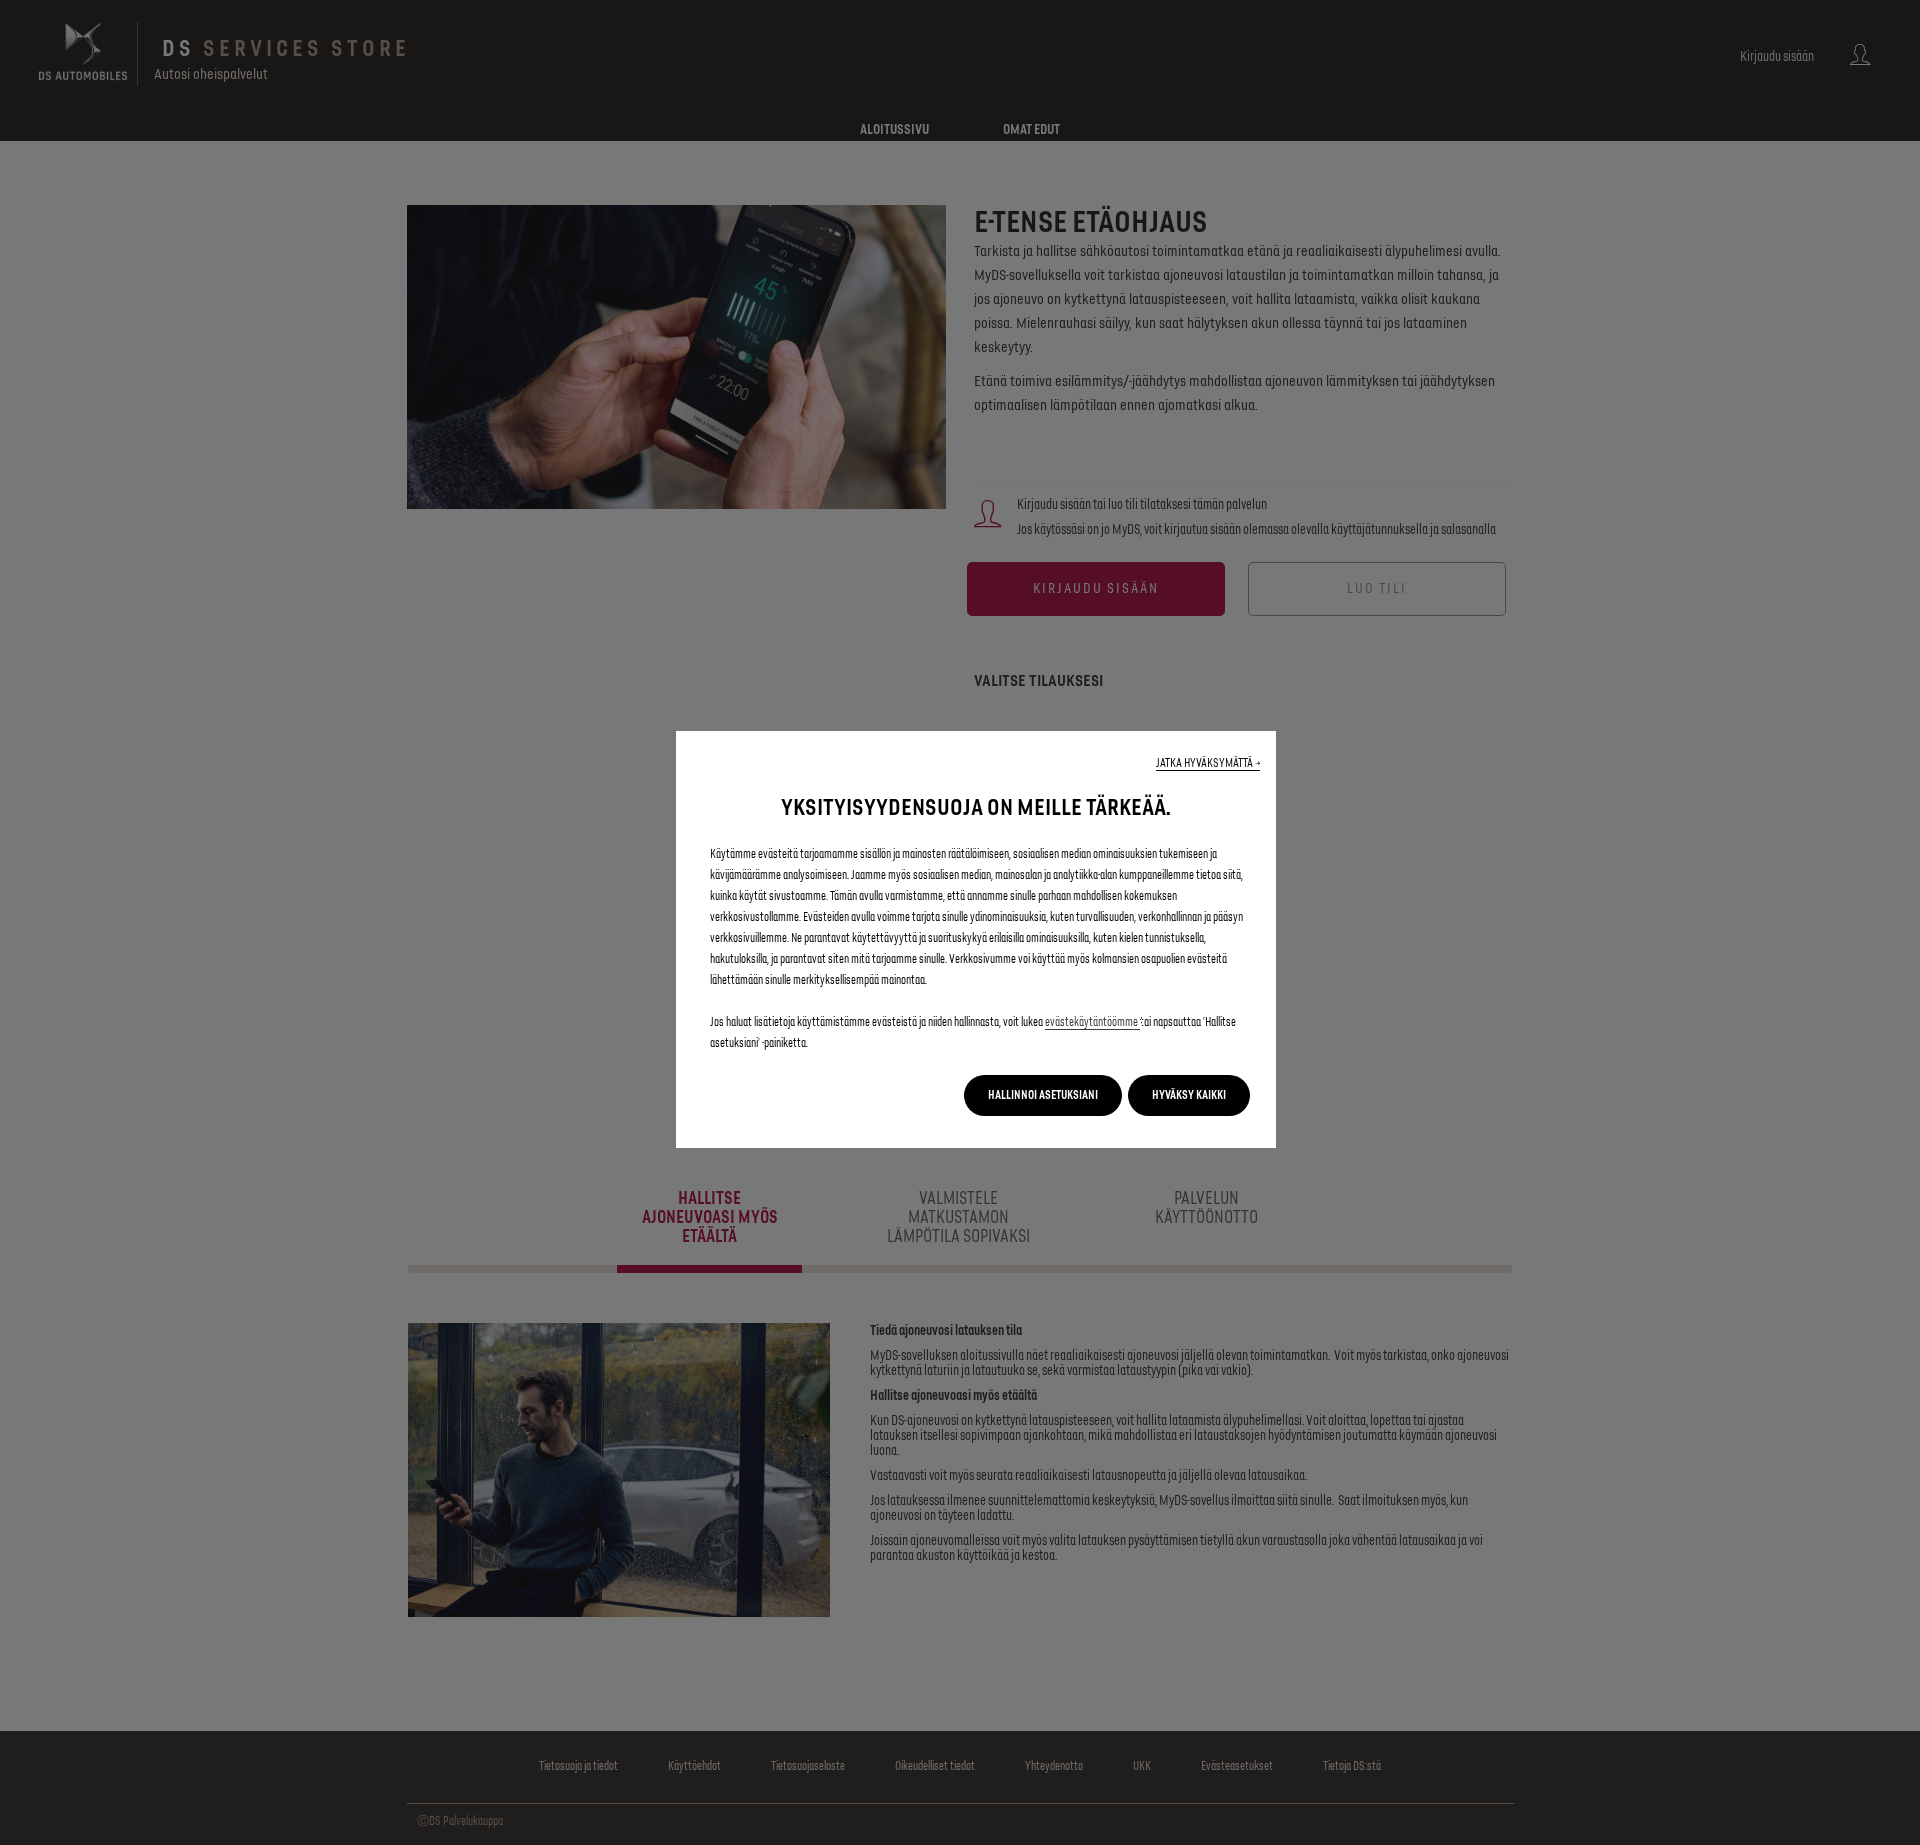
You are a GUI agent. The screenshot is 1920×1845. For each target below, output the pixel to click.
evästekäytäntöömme (1092, 1022)
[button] (1208, 763)
